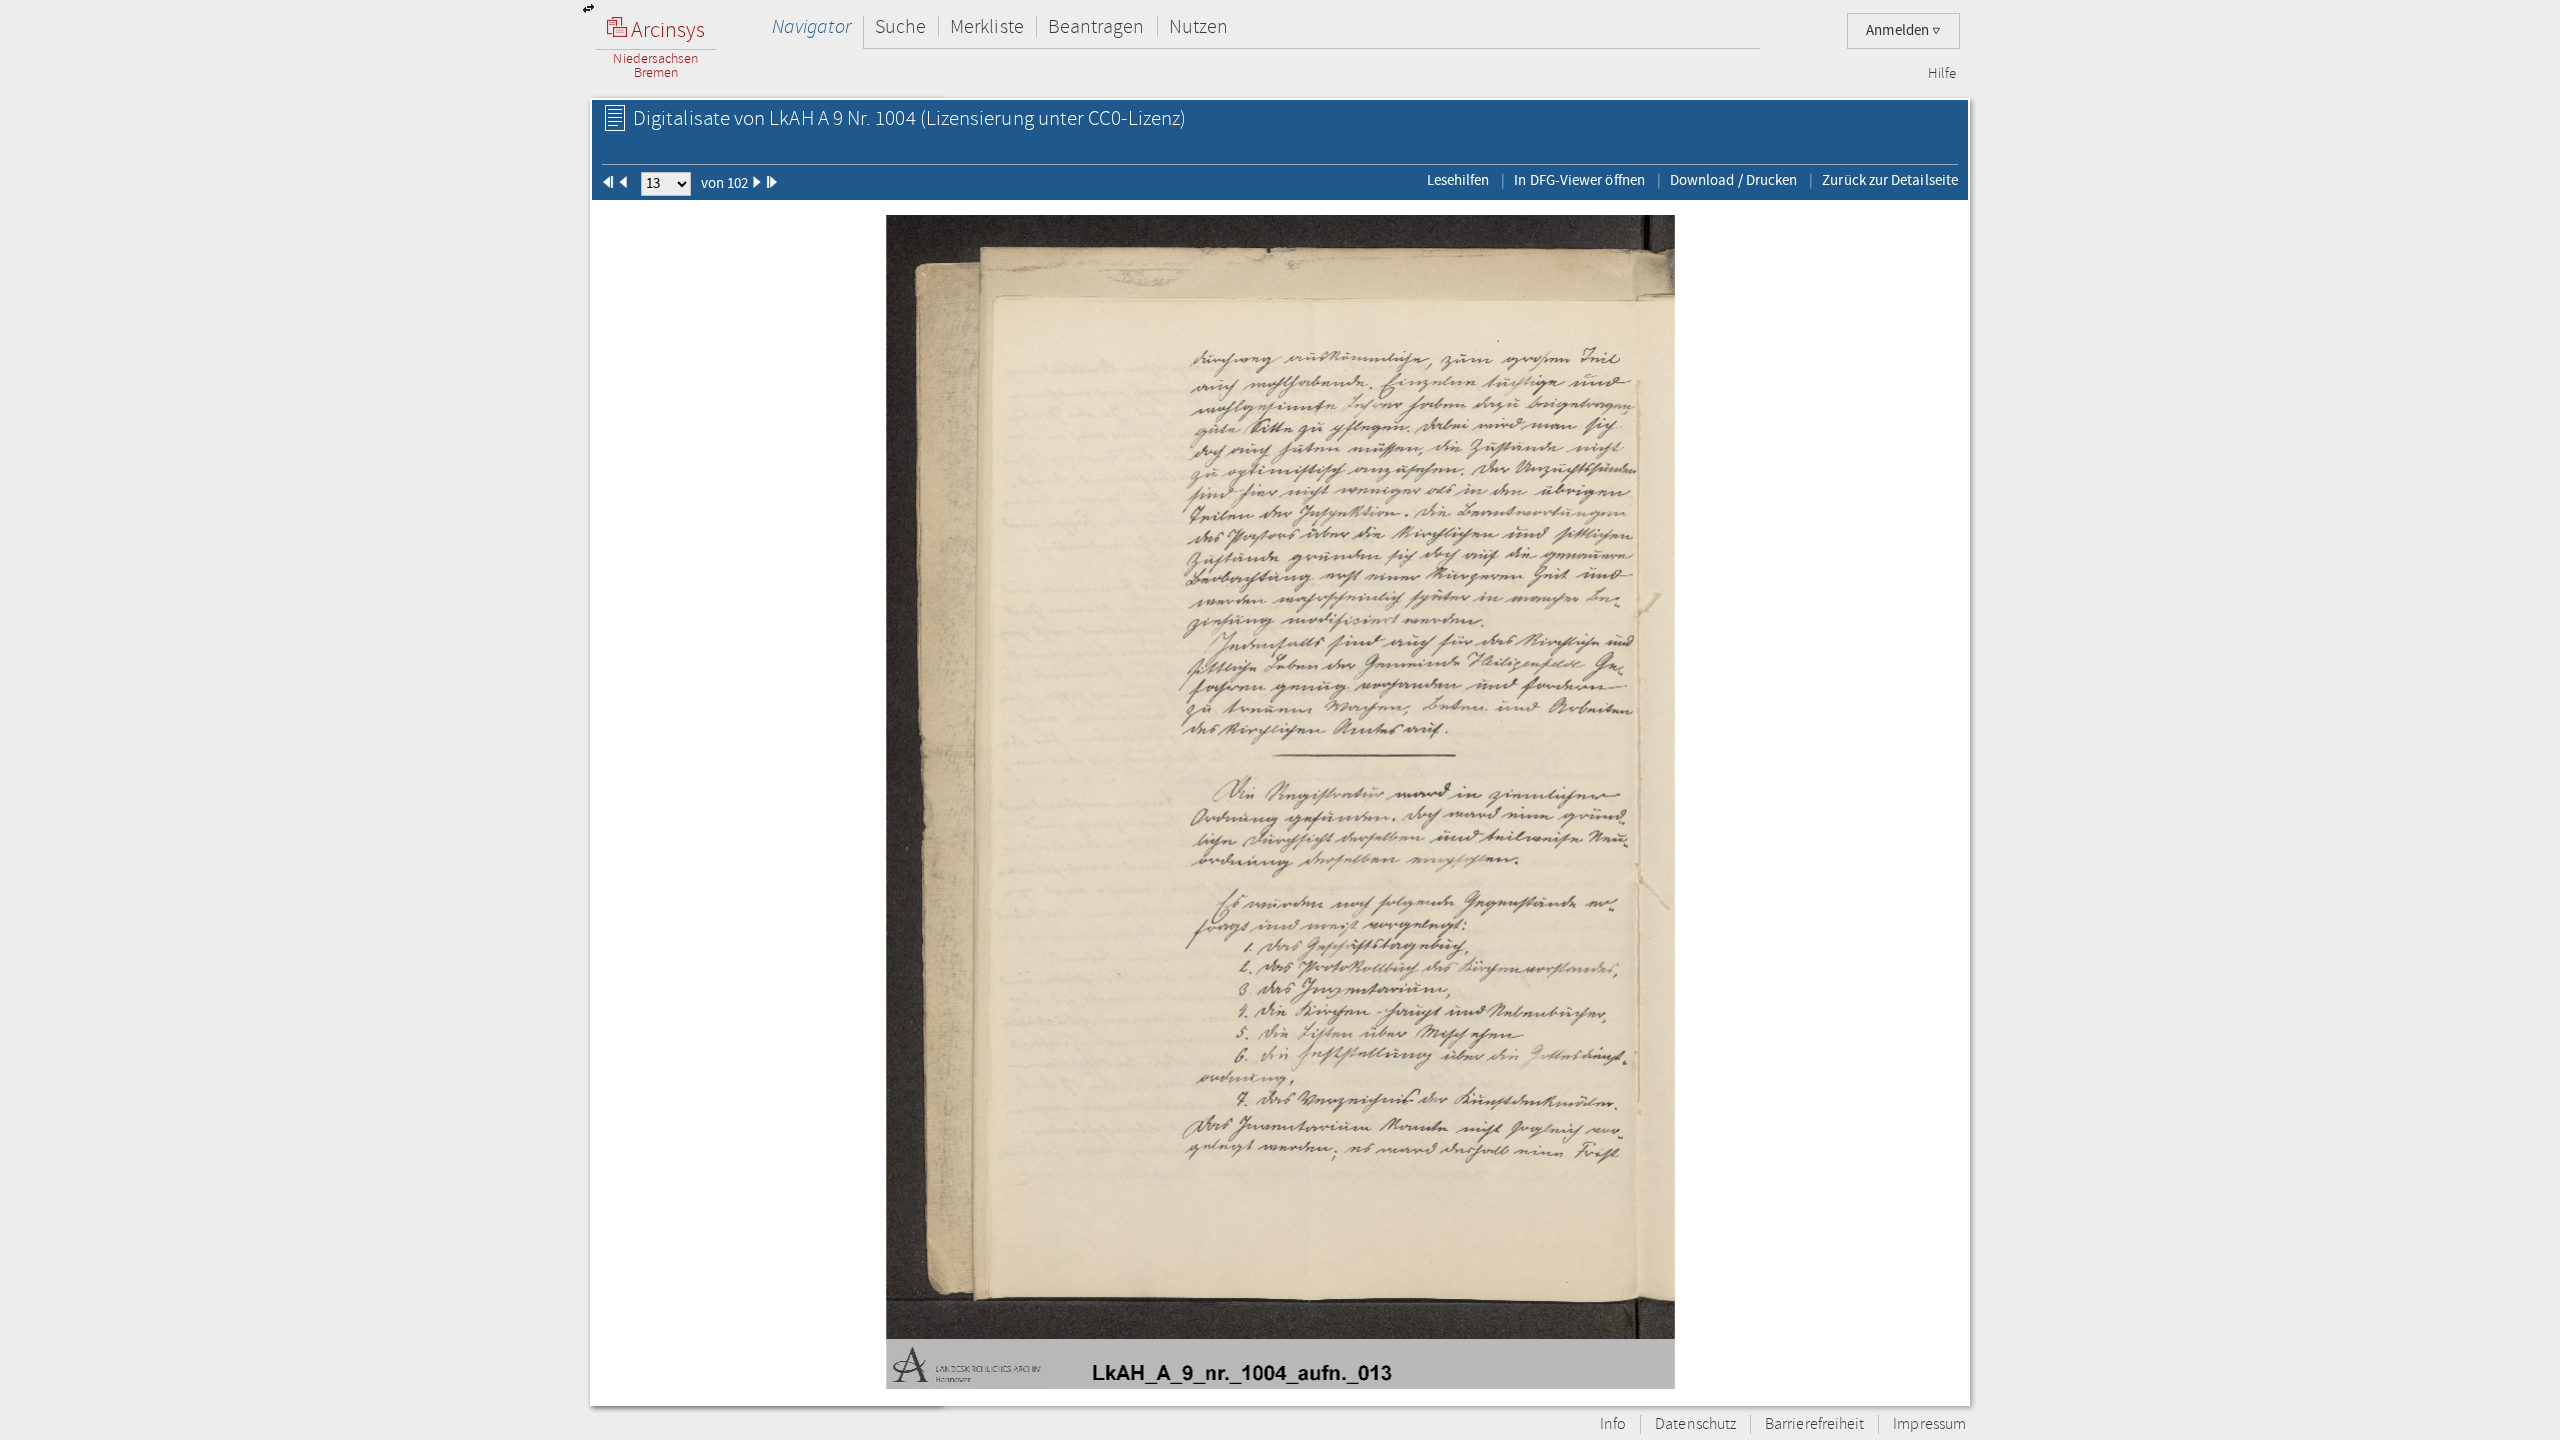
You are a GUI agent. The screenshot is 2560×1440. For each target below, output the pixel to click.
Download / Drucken (1733, 180)
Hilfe (1942, 74)
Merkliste (987, 26)
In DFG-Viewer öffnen (1579, 180)
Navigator (811, 26)
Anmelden (1899, 30)
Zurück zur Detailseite (1890, 180)
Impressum (1929, 1424)
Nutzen (1198, 26)
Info (1613, 1424)
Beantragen (1096, 26)
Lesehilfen (1458, 180)
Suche (900, 26)
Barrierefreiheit (1814, 1424)
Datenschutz (1695, 1424)
